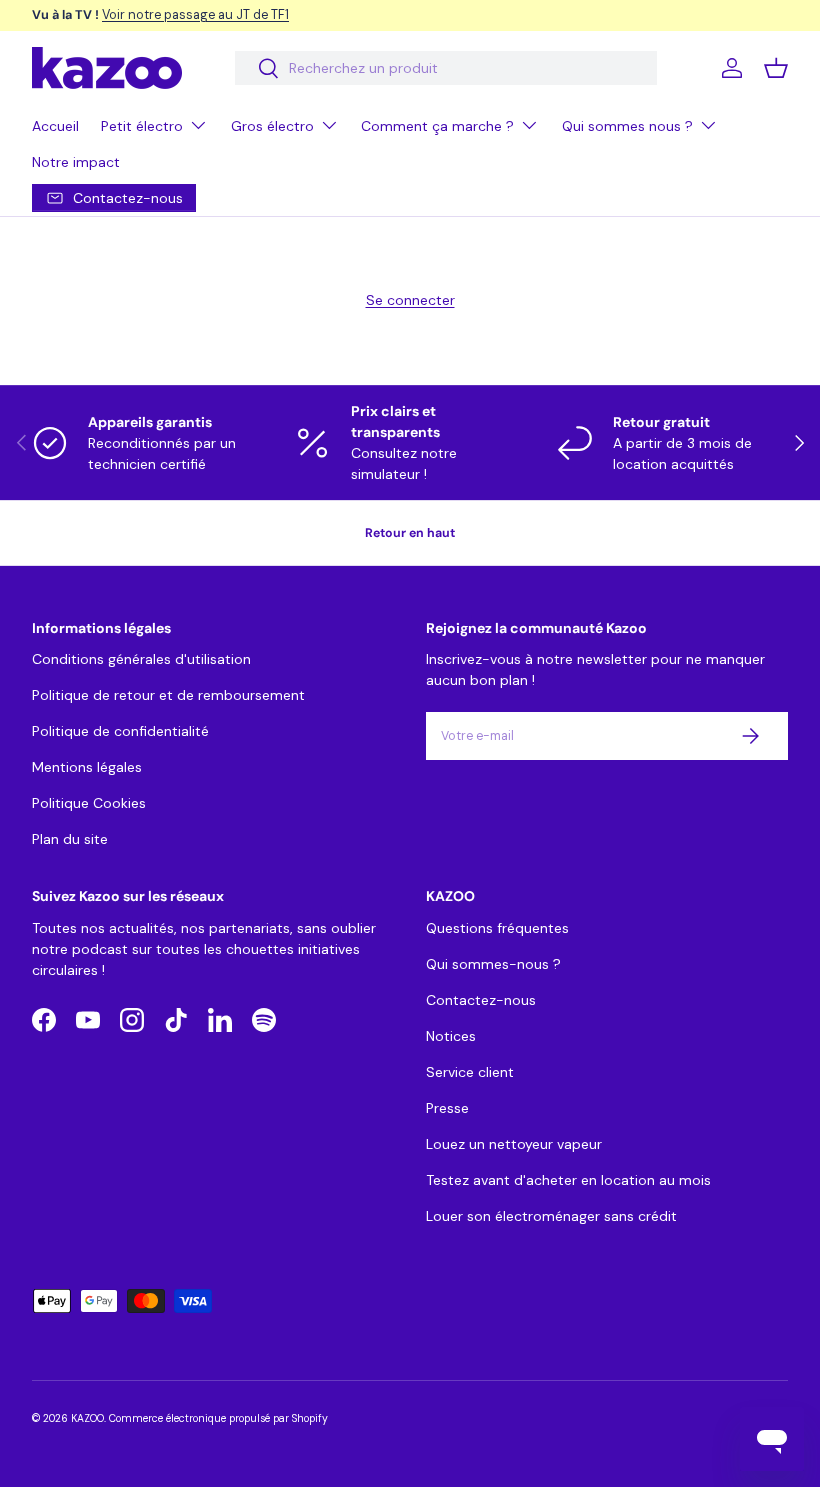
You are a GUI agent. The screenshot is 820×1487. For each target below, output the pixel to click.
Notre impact (76, 162)
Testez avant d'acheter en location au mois (568, 1180)
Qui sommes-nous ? (493, 964)
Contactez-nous (481, 1000)
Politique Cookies (89, 803)
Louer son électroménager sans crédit (551, 1216)
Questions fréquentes (497, 928)
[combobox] (445, 68)
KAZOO (87, 1418)
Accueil (55, 126)
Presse (447, 1108)
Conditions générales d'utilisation (141, 659)
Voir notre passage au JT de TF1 (195, 14)
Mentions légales (87, 767)
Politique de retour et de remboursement (168, 695)
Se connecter (410, 300)
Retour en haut (410, 533)
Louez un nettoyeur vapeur (514, 1144)
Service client (470, 1072)
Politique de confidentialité (120, 731)
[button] (776, 68)
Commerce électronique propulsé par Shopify (218, 1418)
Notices (451, 1036)
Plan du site (70, 839)
